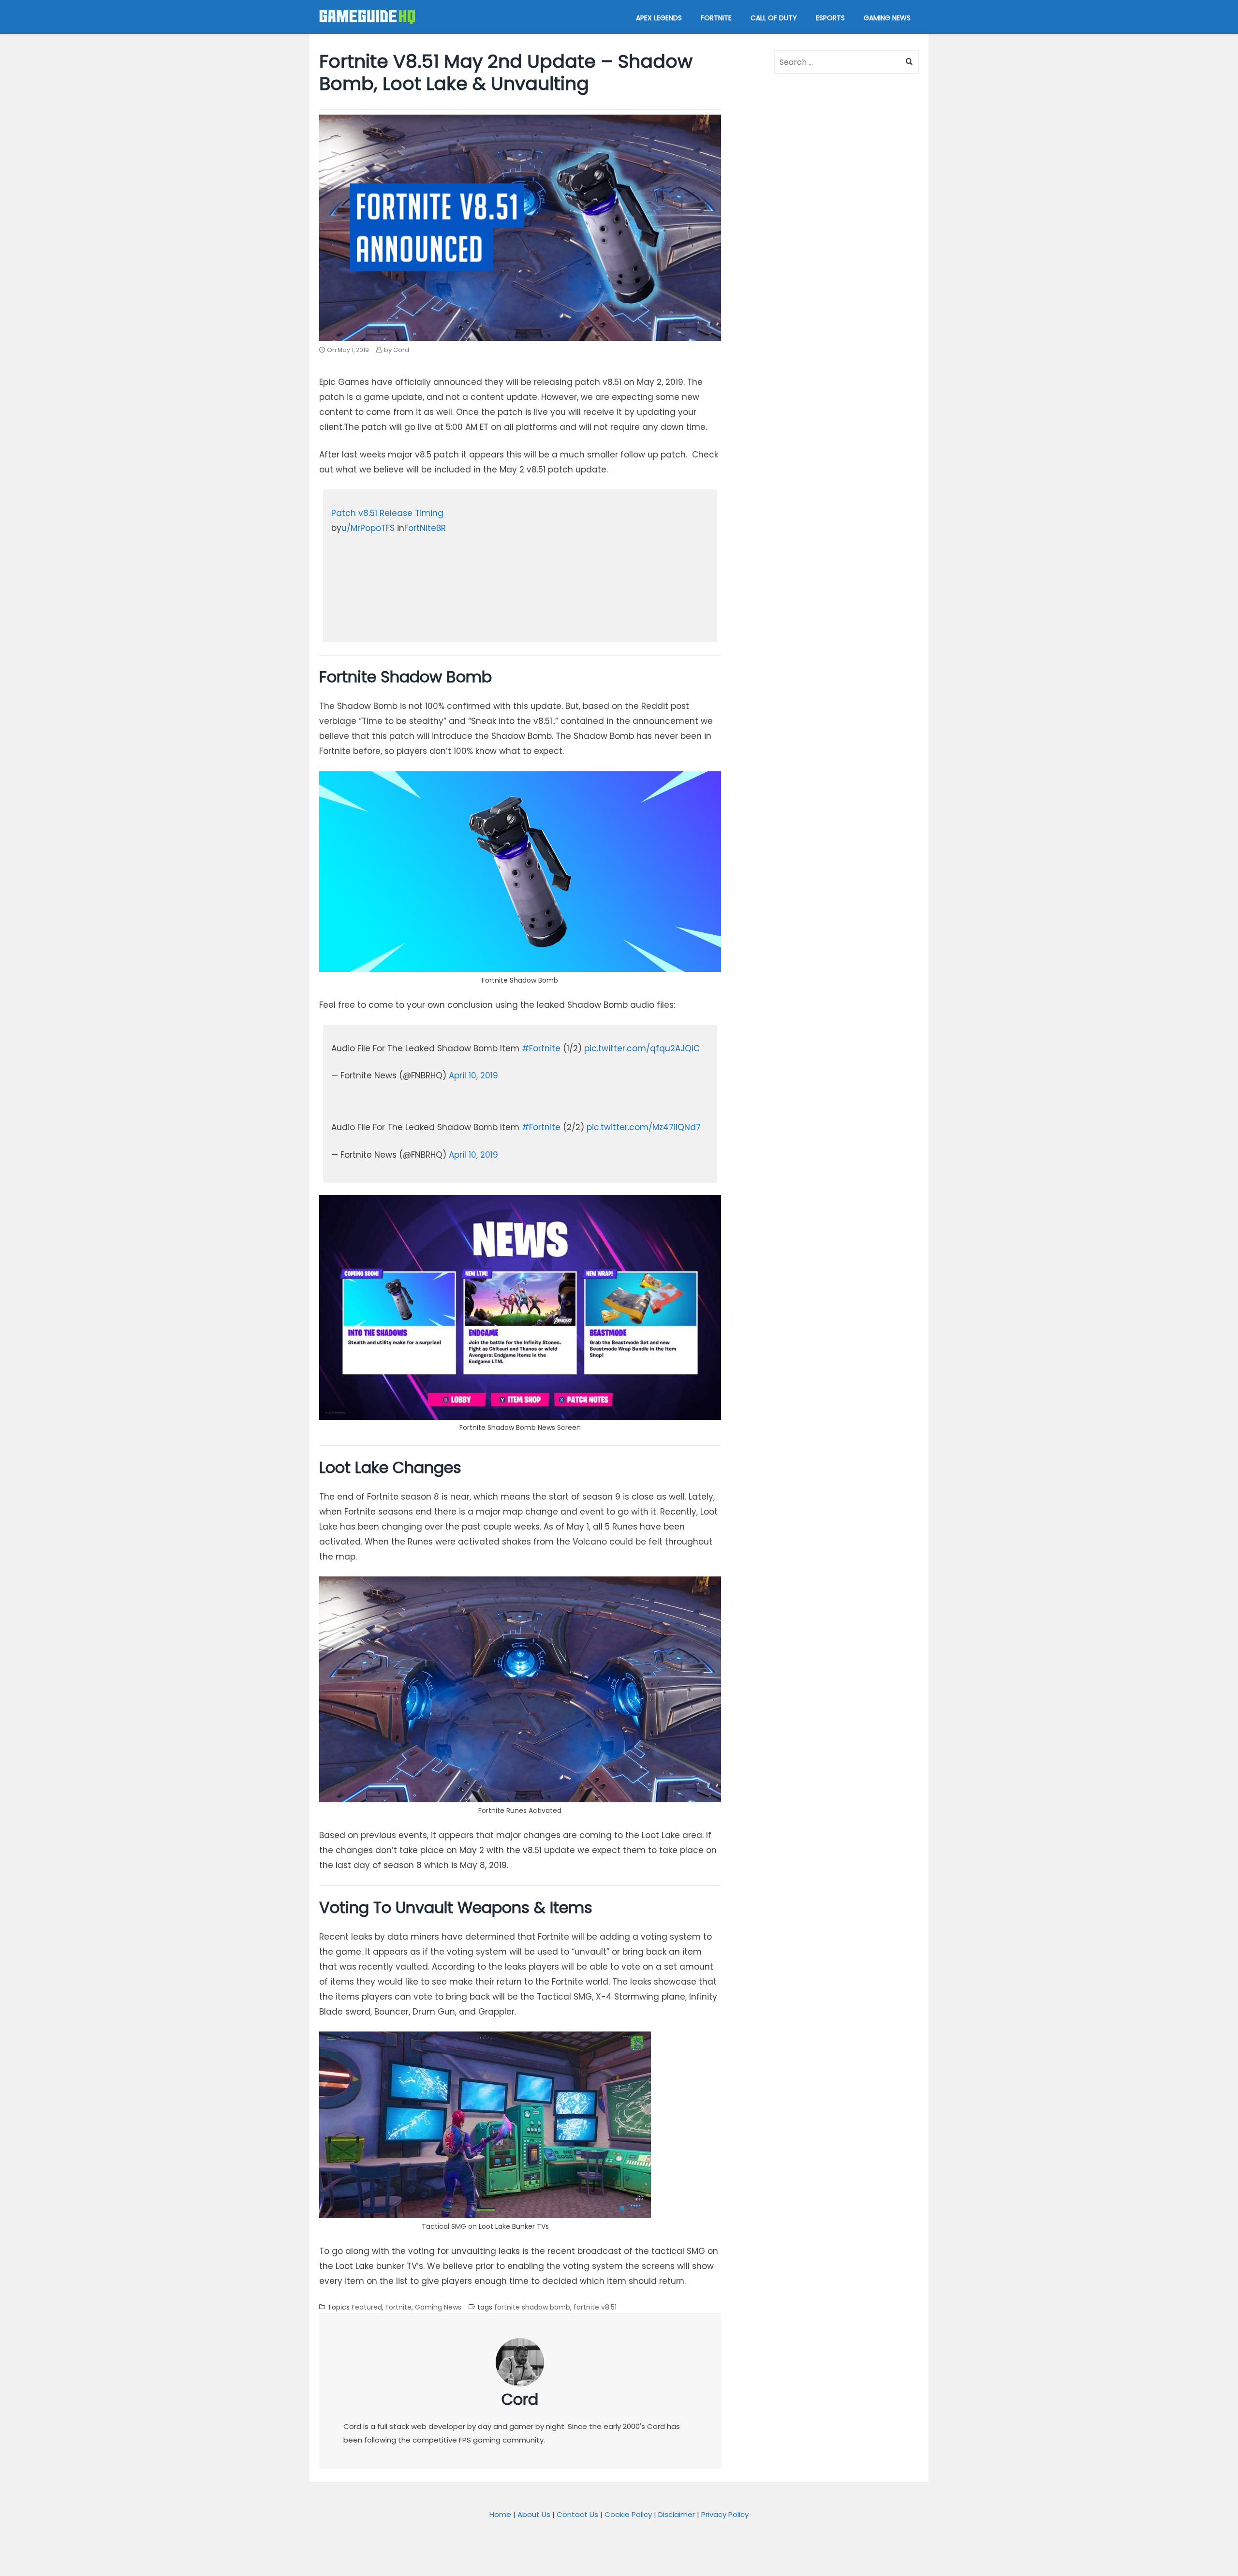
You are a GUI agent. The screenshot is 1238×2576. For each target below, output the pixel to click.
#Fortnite (541, 1048)
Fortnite (398, 2307)
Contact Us (577, 2514)
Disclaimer (677, 2514)
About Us (534, 2514)
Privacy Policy (725, 2514)
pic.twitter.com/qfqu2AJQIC (642, 1048)
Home (500, 2514)
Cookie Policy (628, 2514)
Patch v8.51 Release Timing (387, 513)
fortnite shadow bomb (532, 2307)
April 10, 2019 (473, 1075)
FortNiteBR (425, 528)
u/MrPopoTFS (368, 528)
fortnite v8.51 (595, 2307)
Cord (520, 2399)
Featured (367, 2307)
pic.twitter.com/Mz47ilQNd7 (644, 1127)
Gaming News (438, 2307)
